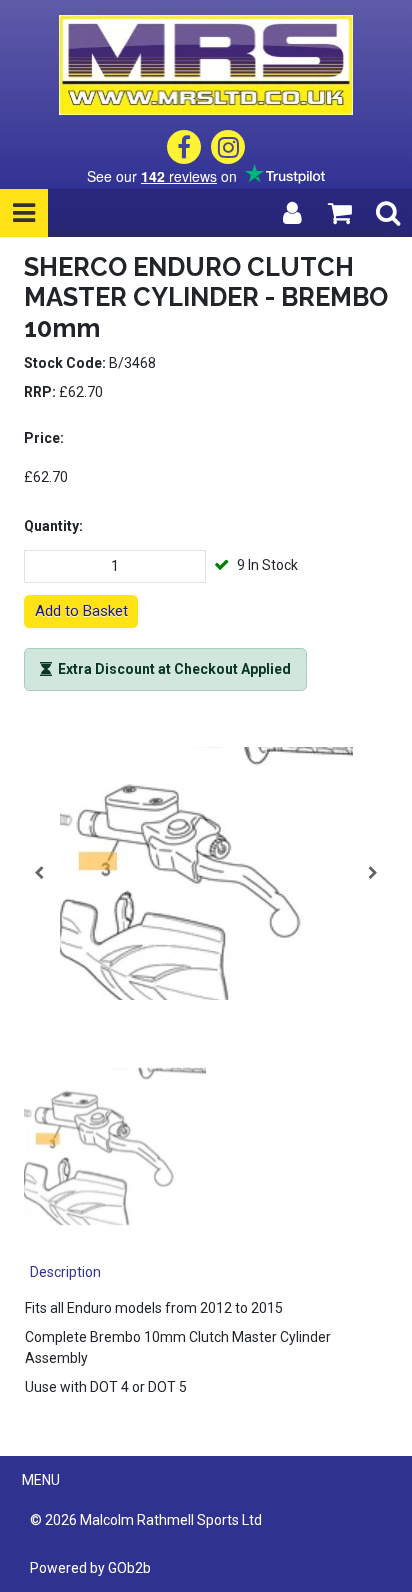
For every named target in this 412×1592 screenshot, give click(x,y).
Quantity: (53, 526)
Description (65, 1272)
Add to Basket (81, 611)
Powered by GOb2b (90, 1568)
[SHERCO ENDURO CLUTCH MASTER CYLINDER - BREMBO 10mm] (206, 873)
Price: (44, 438)
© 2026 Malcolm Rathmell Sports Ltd (146, 1520)
